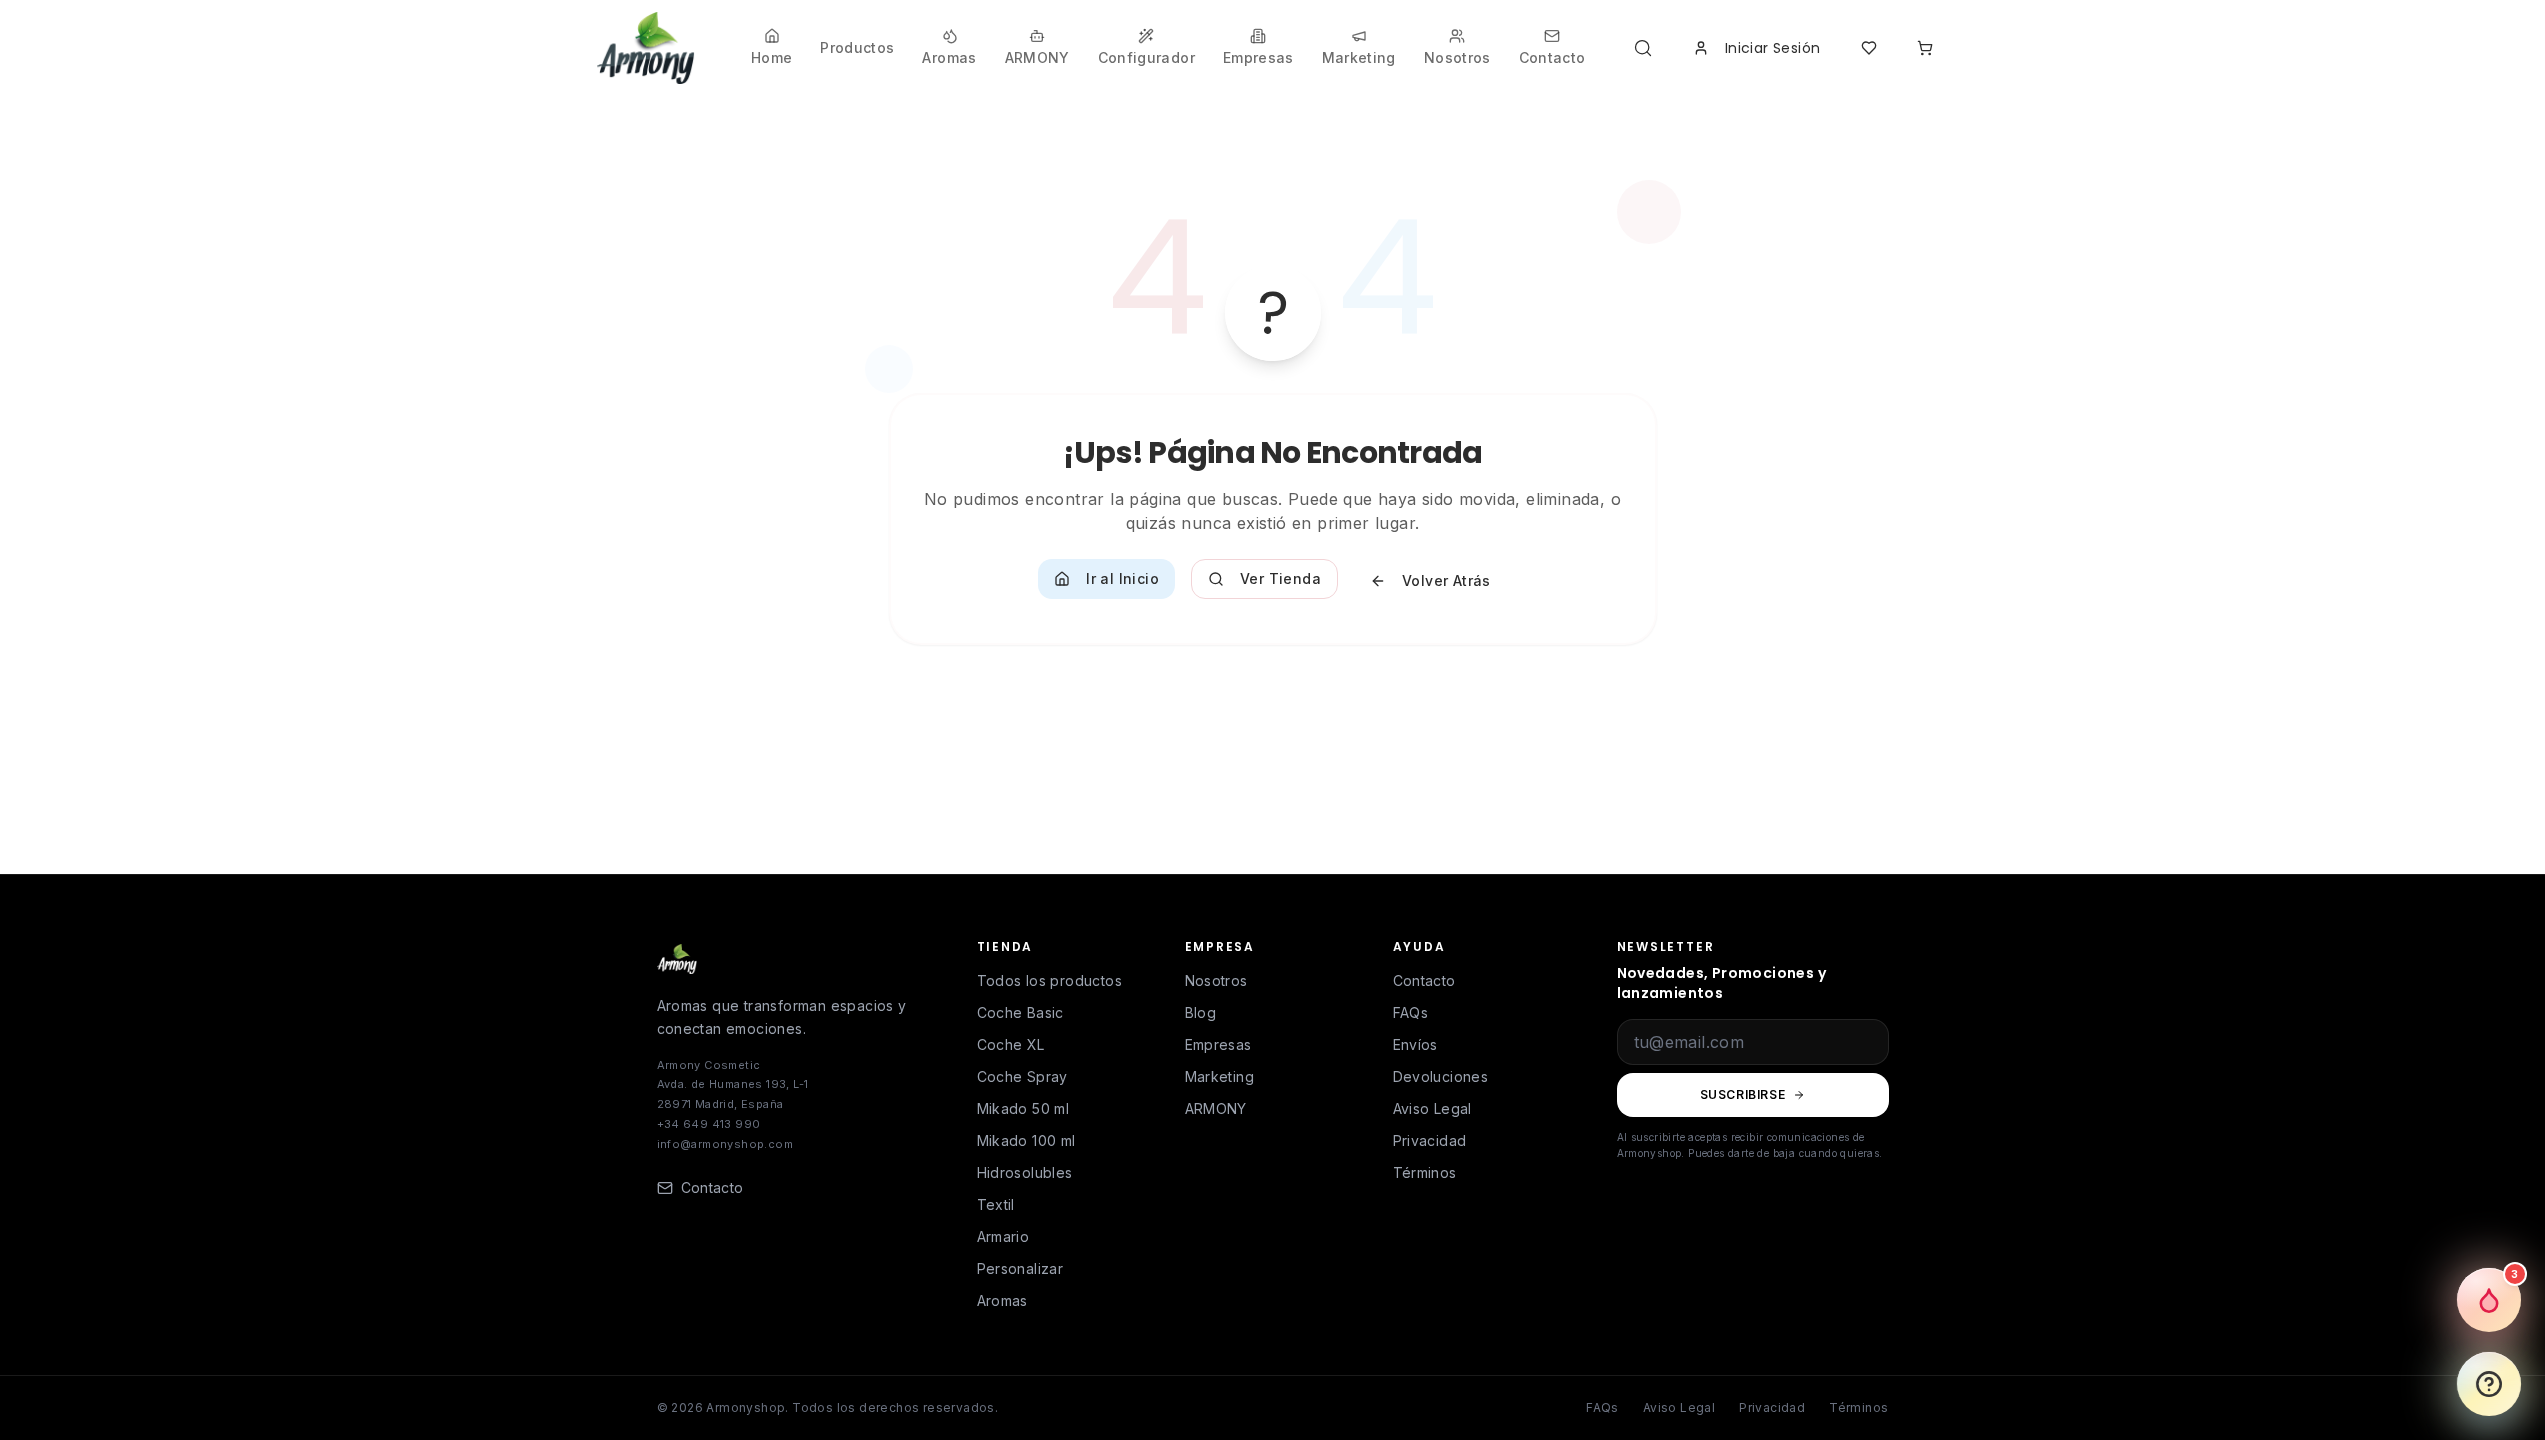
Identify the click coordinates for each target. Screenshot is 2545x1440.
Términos (1425, 1172)
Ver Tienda (1280, 578)
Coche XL (1011, 1044)
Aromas (1002, 1300)
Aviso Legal (1432, 1108)
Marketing (1220, 1076)
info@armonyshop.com (725, 1144)
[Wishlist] (1869, 48)
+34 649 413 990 (709, 1124)
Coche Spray (1022, 1076)
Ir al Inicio (1122, 578)
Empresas (1218, 1044)
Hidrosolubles (1025, 1172)
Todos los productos (1050, 980)
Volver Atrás (1446, 580)
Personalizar (1020, 1268)
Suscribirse (1743, 1094)
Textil (996, 1204)
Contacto (1424, 980)
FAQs (1411, 1012)
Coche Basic (1020, 1012)
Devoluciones (1441, 1076)
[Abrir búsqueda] (1647, 48)
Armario (1003, 1236)
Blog (1201, 1012)
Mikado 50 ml (1023, 1108)
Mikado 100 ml (1026, 1140)
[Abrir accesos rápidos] (2489, 1384)
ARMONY (1216, 1108)
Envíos (1415, 1044)
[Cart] (1925, 48)
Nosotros (1216, 980)
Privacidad (1430, 1140)
